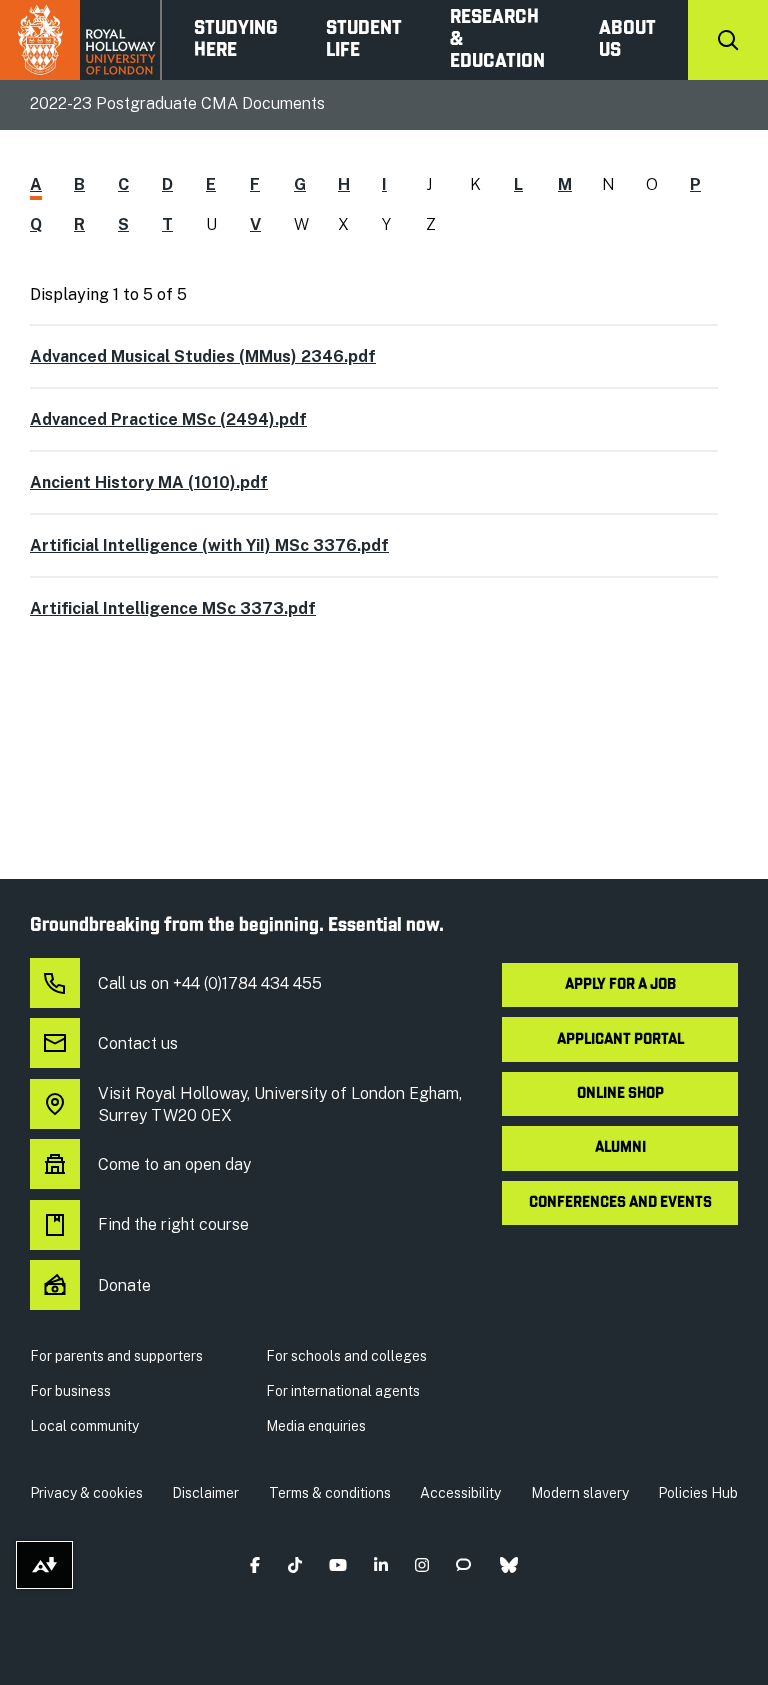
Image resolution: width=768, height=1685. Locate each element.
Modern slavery (580, 1493)
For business (70, 1391)
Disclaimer (205, 1493)
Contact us (138, 1043)
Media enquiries (316, 1426)
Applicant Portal (620, 1040)
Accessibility (460, 1493)
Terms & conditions (330, 1493)
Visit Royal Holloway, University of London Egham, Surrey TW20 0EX (280, 1104)
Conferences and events (620, 1203)
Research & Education (497, 40)
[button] (255, 1564)
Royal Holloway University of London (81, 40)
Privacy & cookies (86, 1493)
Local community (84, 1426)
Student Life (364, 40)
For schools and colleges (346, 1356)
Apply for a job (620, 985)
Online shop (620, 1094)
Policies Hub (698, 1493)
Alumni (620, 1148)
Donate (124, 1285)
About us (627, 40)
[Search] (728, 40)
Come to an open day (174, 1164)
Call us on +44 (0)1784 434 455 (210, 983)
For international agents (343, 1391)
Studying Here (236, 40)
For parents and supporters (116, 1356)
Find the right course (173, 1224)
